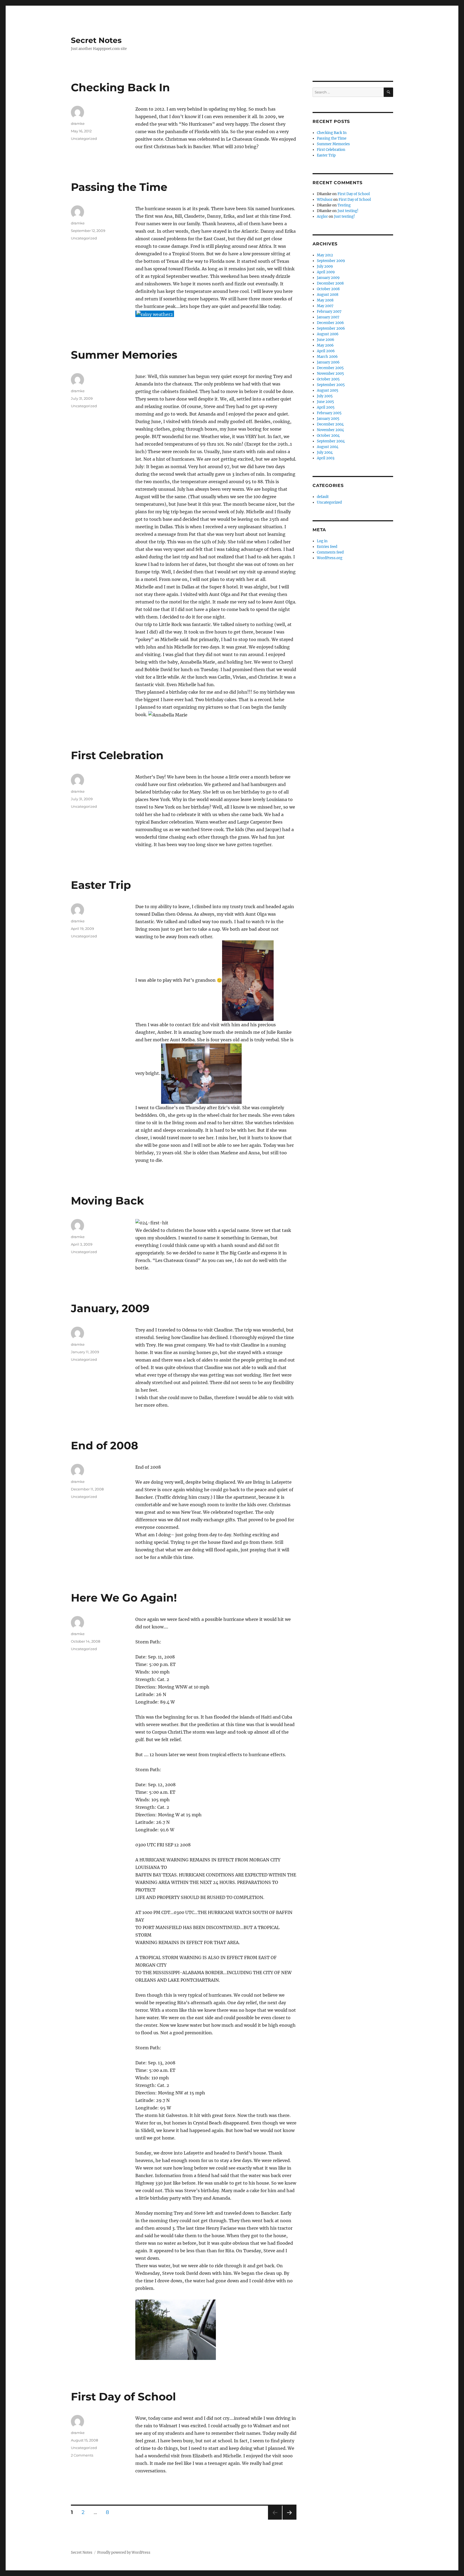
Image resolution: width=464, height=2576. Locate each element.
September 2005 (331, 385)
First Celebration (117, 755)
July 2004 (325, 452)
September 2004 (331, 441)
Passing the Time (119, 187)
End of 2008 (104, 1445)
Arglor (322, 217)
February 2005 (329, 413)
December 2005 (330, 368)
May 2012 (325, 255)
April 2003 (326, 458)
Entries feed (327, 547)
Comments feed (330, 552)
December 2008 (330, 283)
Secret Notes (96, 40)
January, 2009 (110, 1308)
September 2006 (331, 328)
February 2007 (329, 312)
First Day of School (123, 2397)
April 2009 (326, 272)
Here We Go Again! (124, 1598)
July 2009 (325, 266)
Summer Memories (124, 355)
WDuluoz (325, 200)
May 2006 (325, 345)
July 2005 (325, 396)
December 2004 (330, 424)
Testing (344, 205)
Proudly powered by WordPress (124, 2553)
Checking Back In (120, 87)
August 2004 (328, 447)
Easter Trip (101, 885)
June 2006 (326, 340)
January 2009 (328, 278)
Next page (289, 2519)
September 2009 (331, 261)
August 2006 (328, 334)
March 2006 (327, 357)
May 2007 (325, 306)
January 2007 (328, 317)
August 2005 (328, 390)
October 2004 (328, 436)
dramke (78, 123)
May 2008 (325, 300)
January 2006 (328, 362)
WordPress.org (330, 558)
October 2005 (328, 379)
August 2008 (328, 295)
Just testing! (348, 211)
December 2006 (330, 323)
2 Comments (82, 2455)
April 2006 (326, 351)
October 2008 (328, 289)
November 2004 (330, 430)
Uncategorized (84, 139)
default (323, 497)
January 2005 (328, 419)
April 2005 (326, 407)
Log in (322, 541)
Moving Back (107, 1201)
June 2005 (325, 402)
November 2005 (330, 374)
